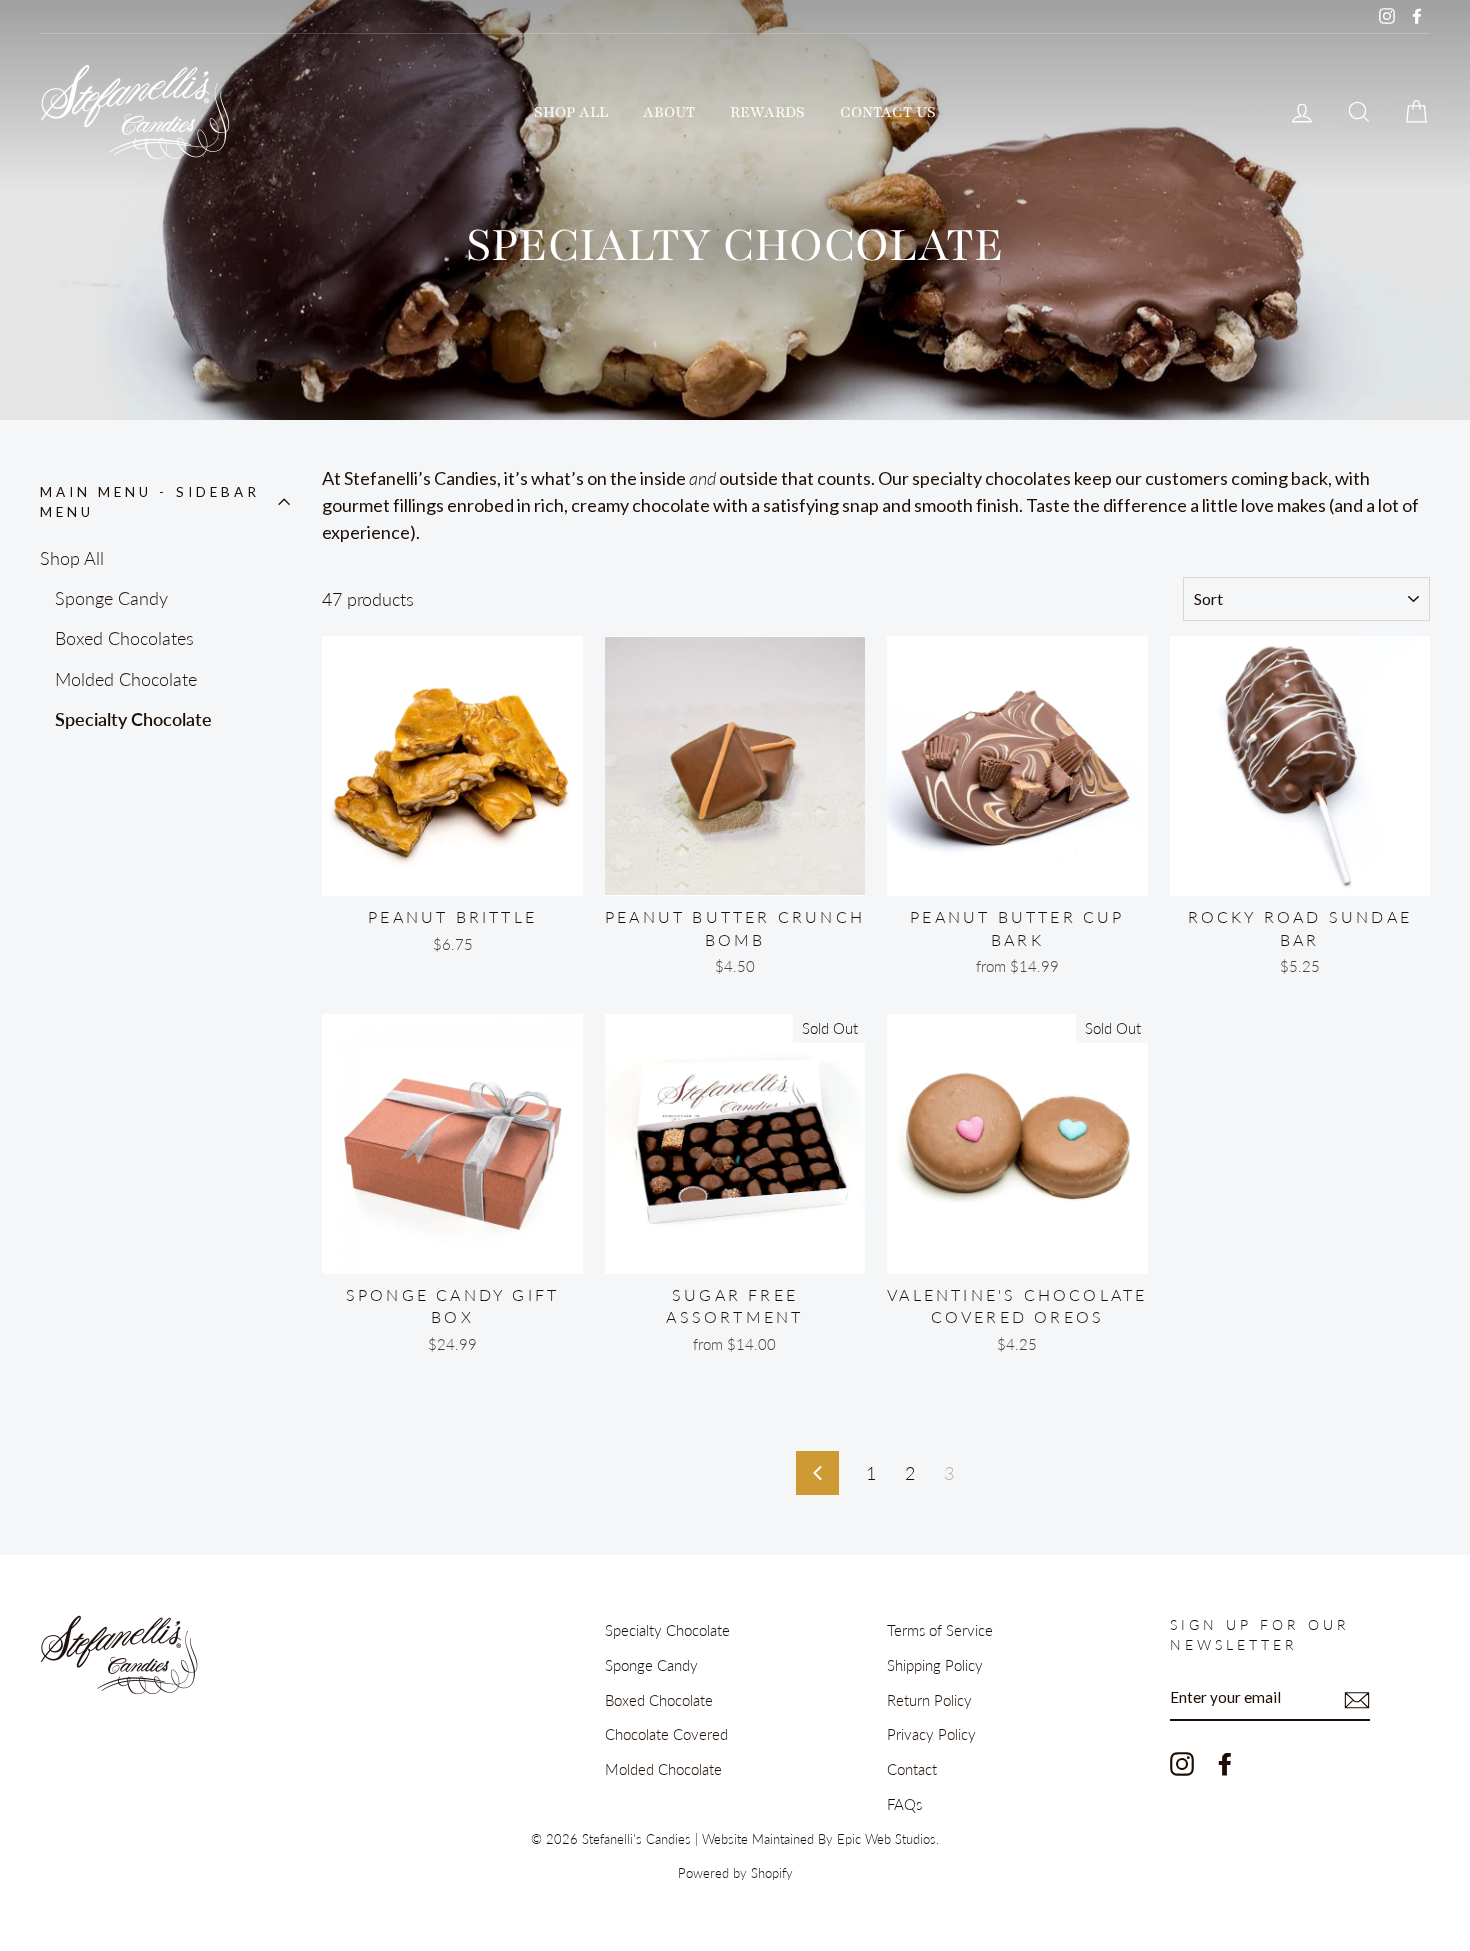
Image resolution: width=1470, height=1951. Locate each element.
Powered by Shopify (735, 1873)
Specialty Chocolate (133, 719)
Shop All (571, 112)
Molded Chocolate (126, 679)
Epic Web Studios (886, 1839)
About (669, 112)
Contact (912, 1769)
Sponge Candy (111, 598)
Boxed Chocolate (659, 1700)
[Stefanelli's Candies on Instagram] (1182, 1763)
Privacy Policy (931, 1734)
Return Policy (929, 1700)
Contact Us (888, 112)
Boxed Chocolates (124, 638)
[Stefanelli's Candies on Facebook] (1225, 1763)
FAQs (904, 1804)
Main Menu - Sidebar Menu (150, 502)
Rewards (767, 112)
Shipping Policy (935, 1665)
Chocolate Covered (666, 1734)
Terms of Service (940, 1630)
